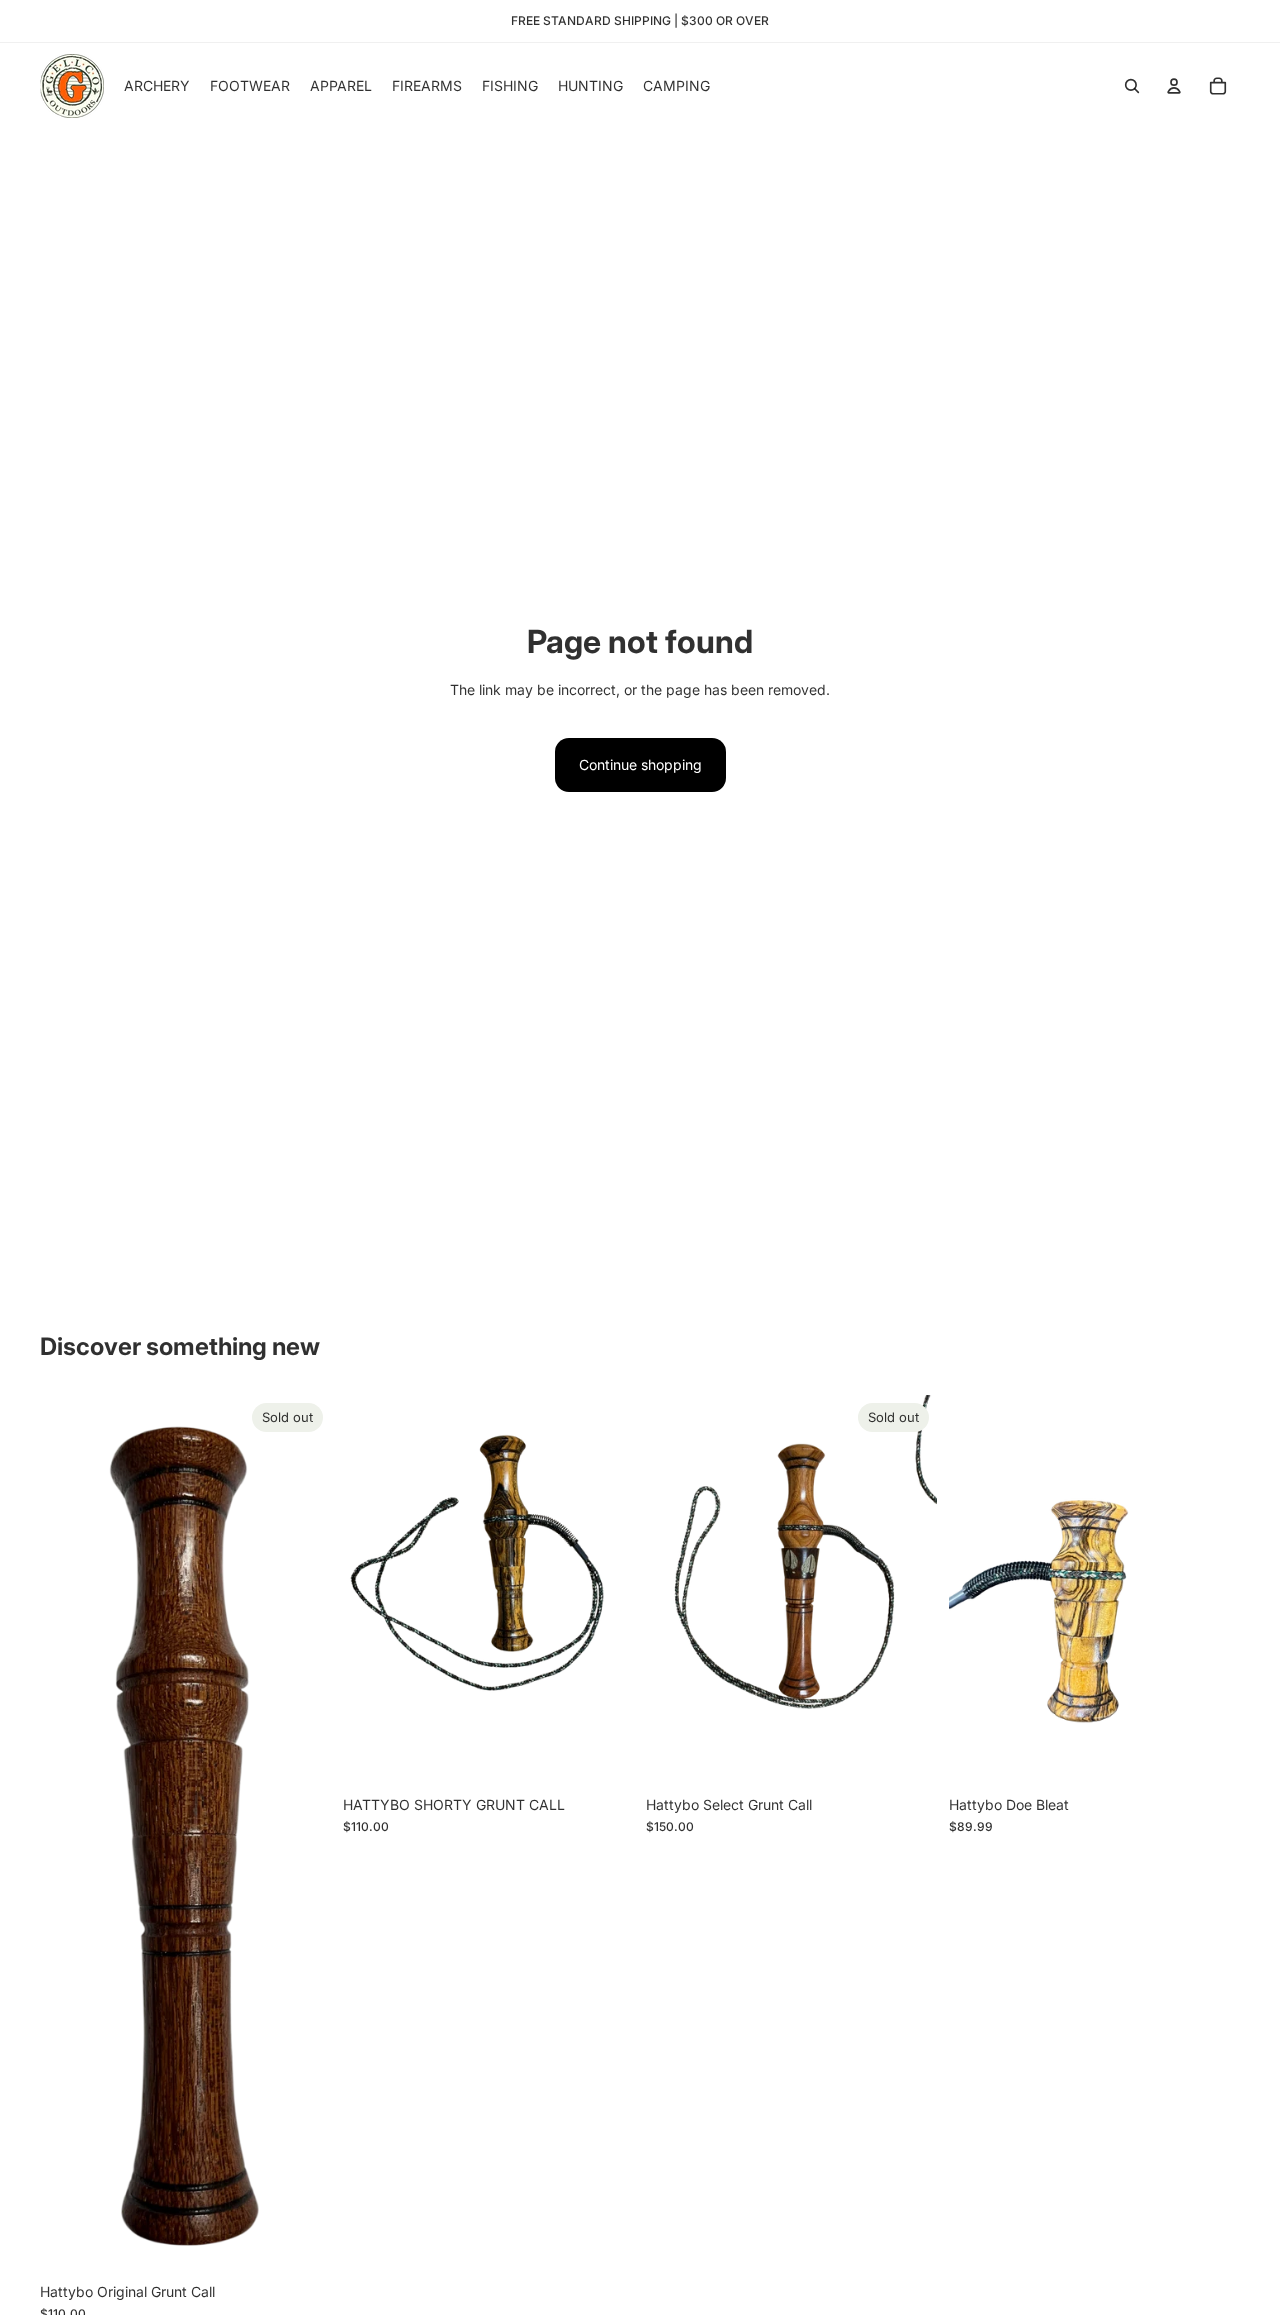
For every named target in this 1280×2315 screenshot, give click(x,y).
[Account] (1174, 86)
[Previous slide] (676, 1590)
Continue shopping (640, 764)
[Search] (1132, 86)
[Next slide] (907, 1590)
